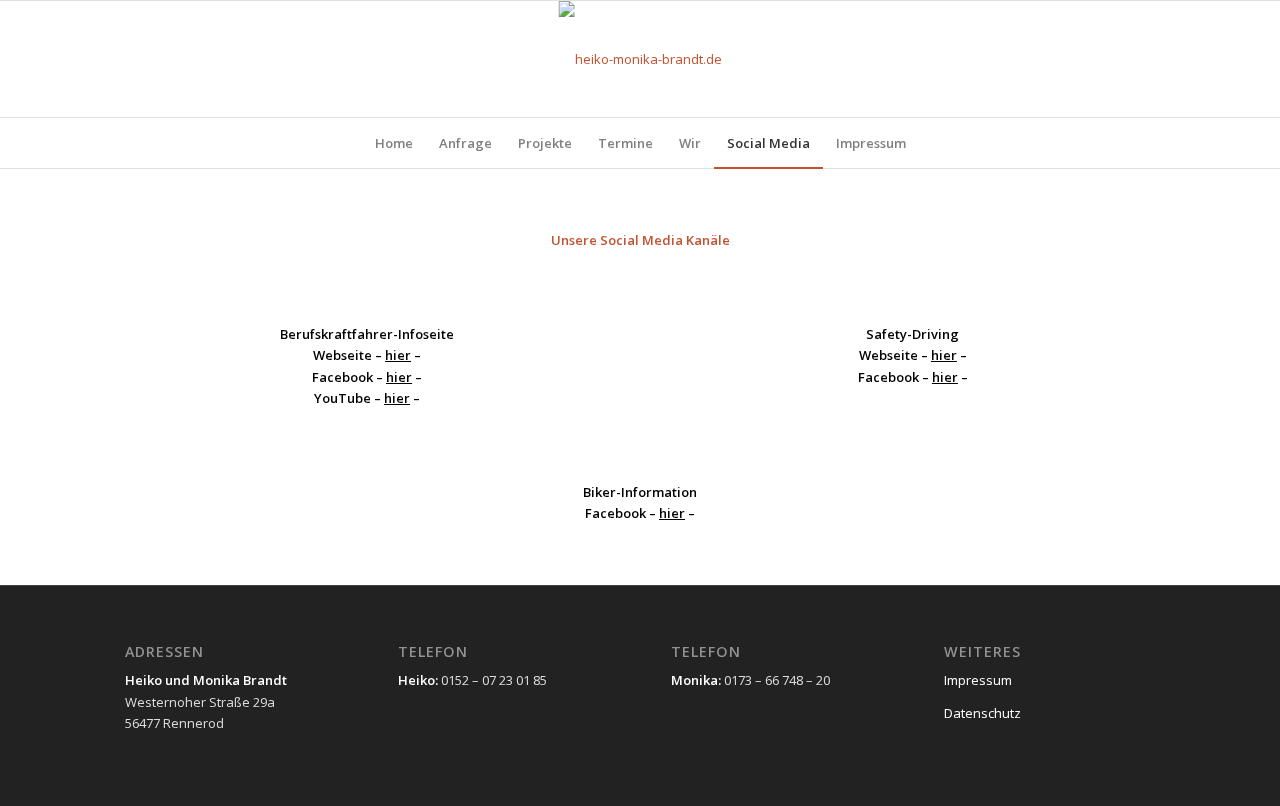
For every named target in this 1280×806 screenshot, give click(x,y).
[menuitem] (394, 143)
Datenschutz (982, 713)
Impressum (978, 680)
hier (398, 355)
